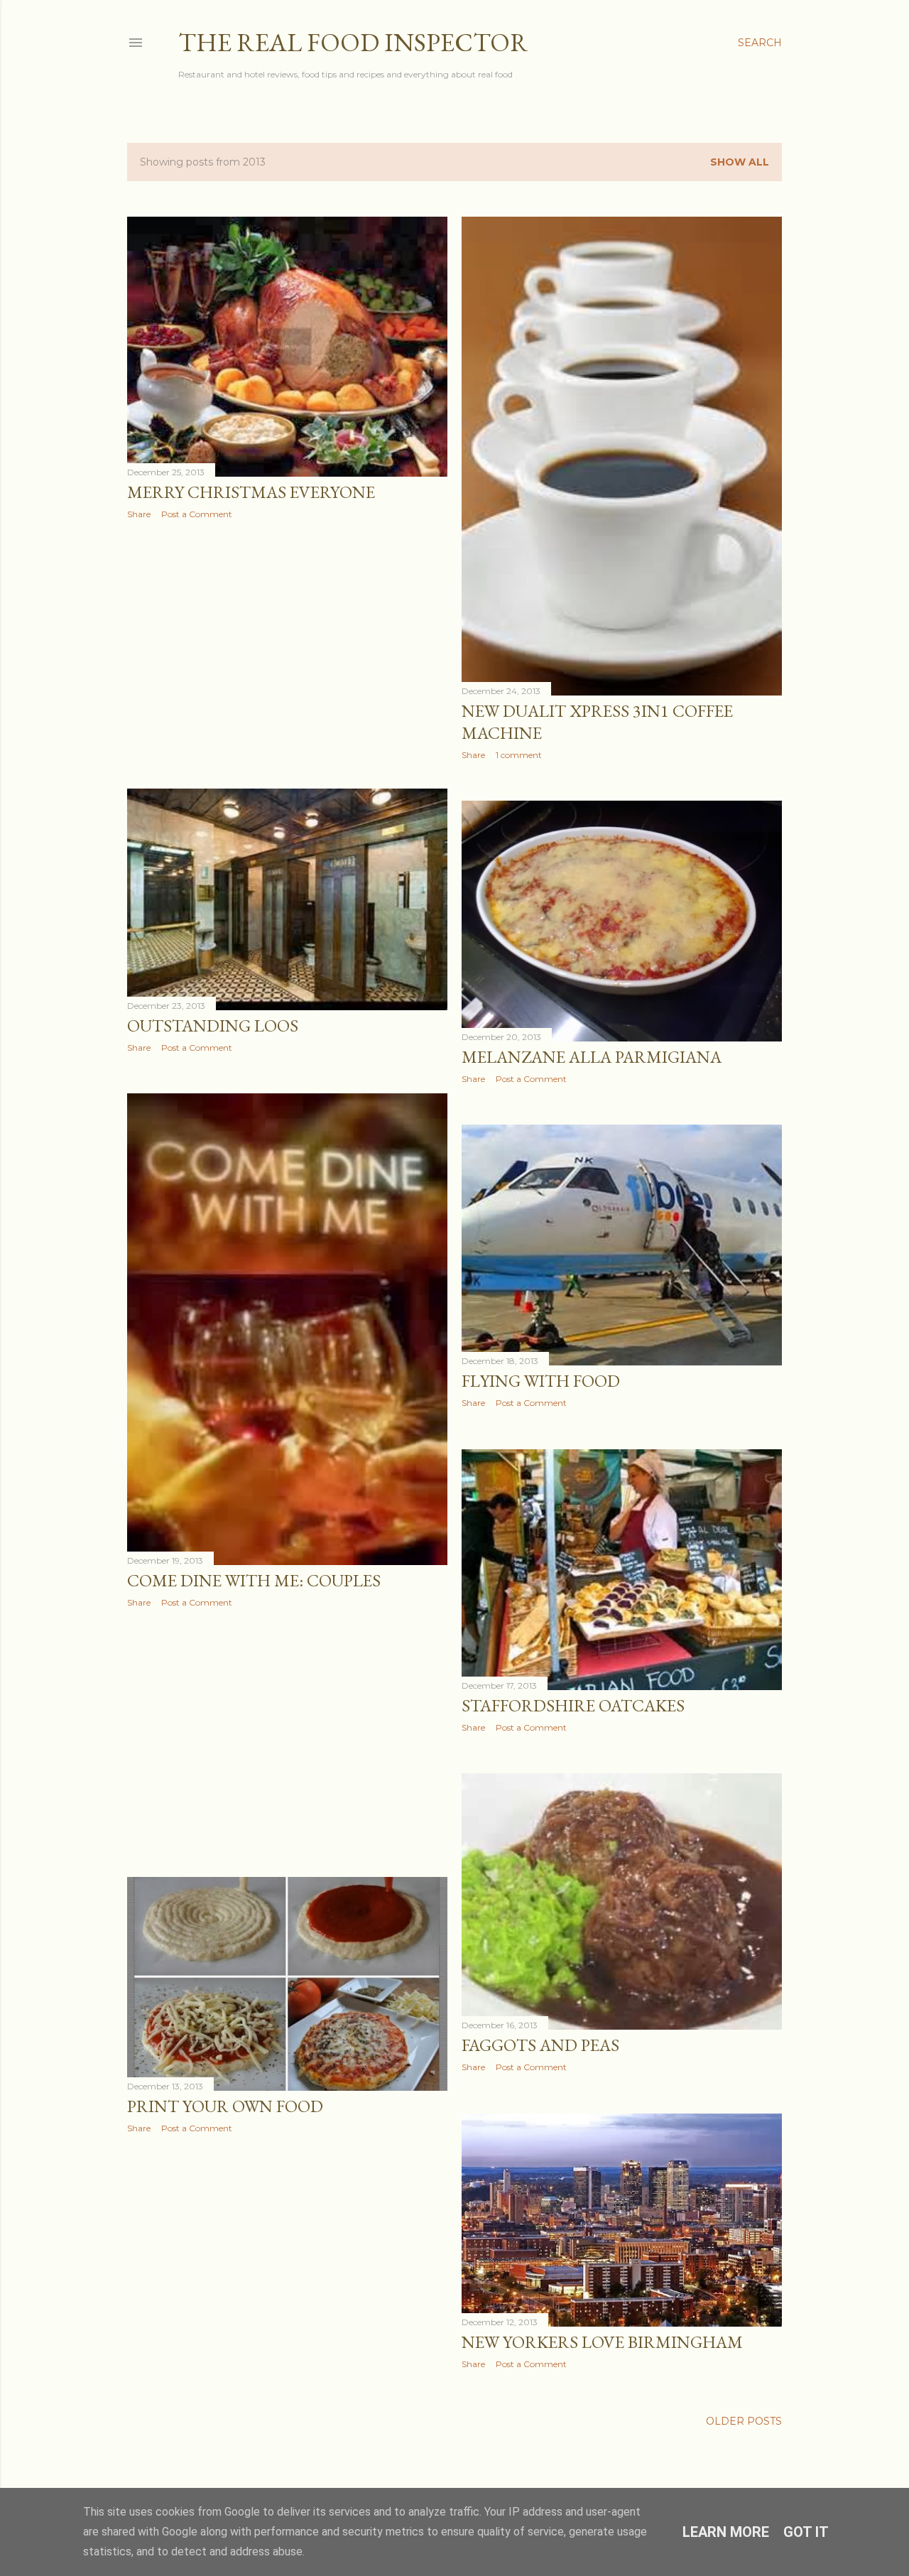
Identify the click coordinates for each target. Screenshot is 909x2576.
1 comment (519, 755)
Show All (740, 162)
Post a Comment (197, 514)
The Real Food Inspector (353, 42)
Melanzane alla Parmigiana (592, 1057)
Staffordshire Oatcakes (573, 1705)
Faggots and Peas (540, 2045)
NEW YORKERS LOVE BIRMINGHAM (602, 2342)
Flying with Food (541, 1381)
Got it (806, 2532)
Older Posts (744, 2421)
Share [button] (139, 514)
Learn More (726, 2532)
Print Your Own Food (225, 2106)
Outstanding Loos (213, 1025)
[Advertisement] (287, 654)
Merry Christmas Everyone (251, 492)
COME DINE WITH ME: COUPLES (254, 1580)
